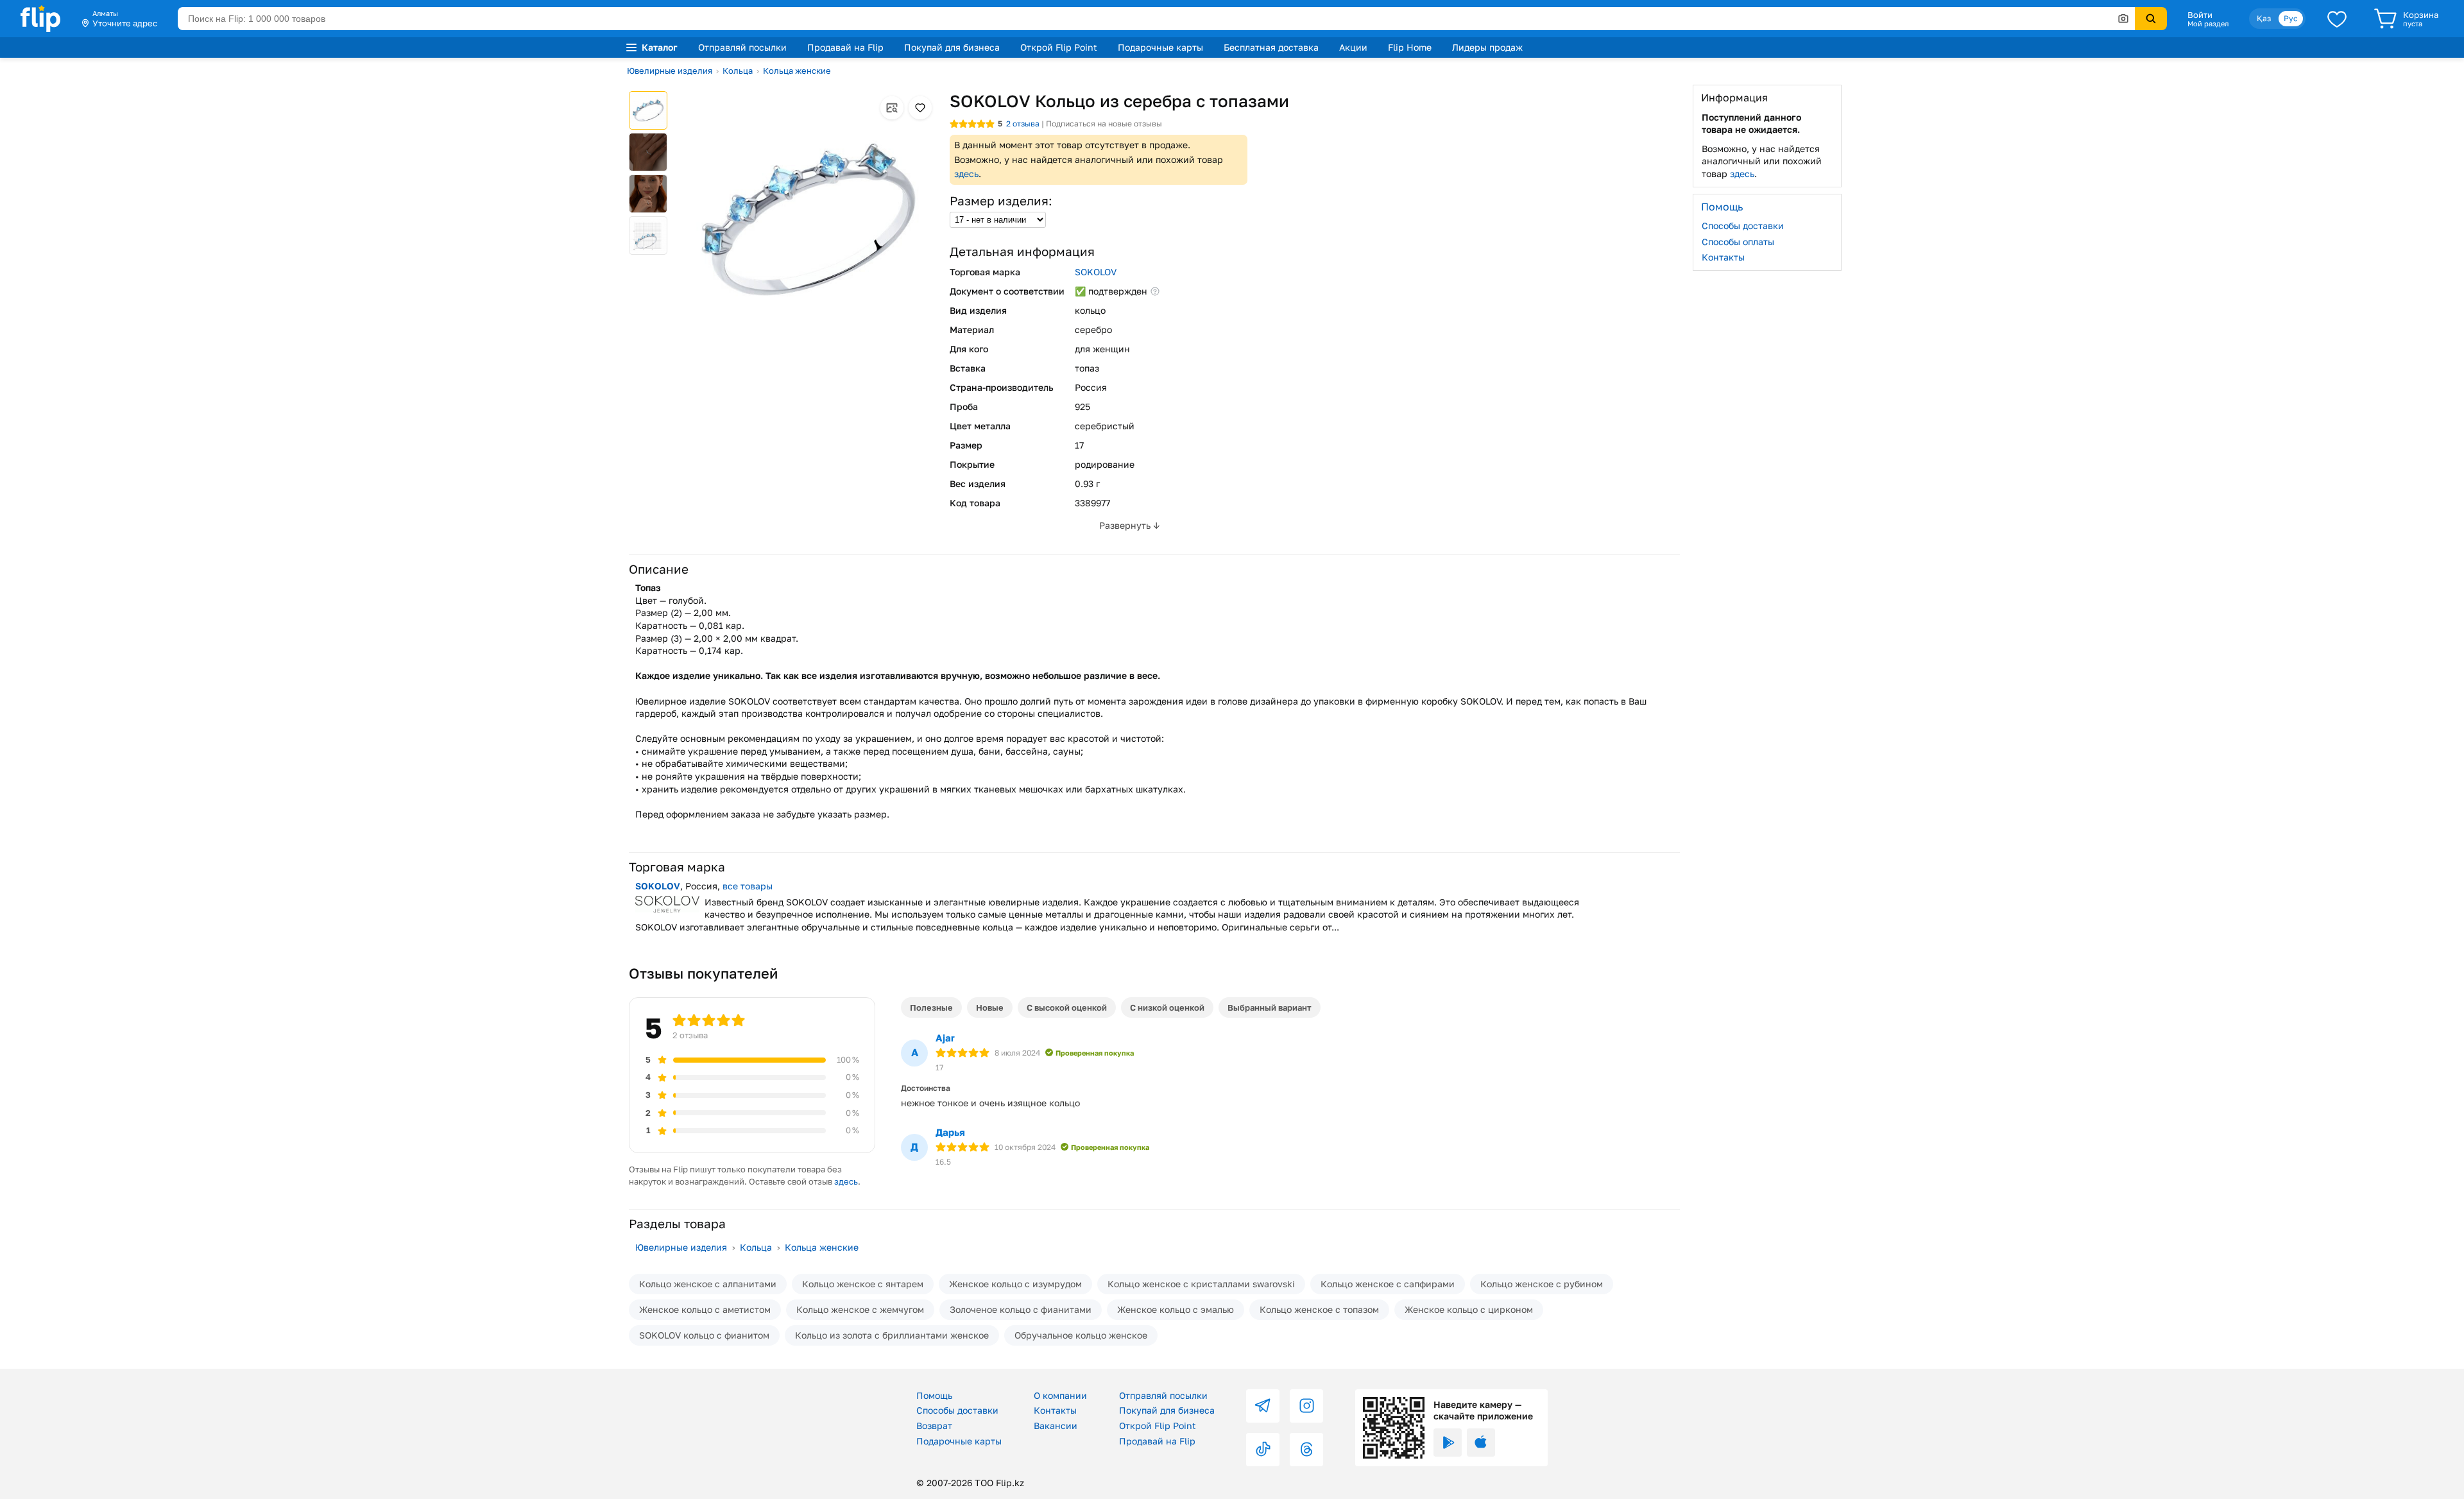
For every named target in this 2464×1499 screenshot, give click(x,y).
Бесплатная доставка (1271, 47)
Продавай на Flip (845, 47)
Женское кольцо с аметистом (705, 1309)
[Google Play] (1448, 1443)
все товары (748, 886)
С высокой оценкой (1067, 1007)
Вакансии (1056, 1426)
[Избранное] (2337, 19)
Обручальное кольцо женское (1081, 1335)
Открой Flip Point (1059, 47)
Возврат (934, 1426)
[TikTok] (1263, 1450)
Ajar (945, 1038)
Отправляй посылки (742, 47)
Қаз (2264, 18)
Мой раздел (2208, 24)
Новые (990, 1007)
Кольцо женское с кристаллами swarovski (1201, 1284)
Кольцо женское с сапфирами (1388, 1284)
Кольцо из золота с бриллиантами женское (892, 1335)
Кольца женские (797, 71)
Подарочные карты (1160, 47)
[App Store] (1481, 1443)
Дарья (950, 1132)
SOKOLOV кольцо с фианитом (704, 1335)
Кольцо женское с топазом (1319, 1309)
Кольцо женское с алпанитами (708, 1284)
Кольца (738, 71)
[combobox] (1156, 19)
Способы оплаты (1738, 241)
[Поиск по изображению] (2123, 19)
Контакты (1723, 257)
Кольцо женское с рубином (1542, 1284)
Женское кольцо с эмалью (1176, 1309)
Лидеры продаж (1487, 47)
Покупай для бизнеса (952, 47)
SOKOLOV (1096, 272)
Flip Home (1410, 47)
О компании (1060, 1395)
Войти (2200, 15)
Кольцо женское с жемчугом (860, 1309)
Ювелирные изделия (670, 71)
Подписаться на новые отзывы (1104, 124)
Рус (2291, 18)
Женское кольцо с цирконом (1469, 1309)
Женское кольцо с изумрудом (1015, 1284)
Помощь (934, 1395)
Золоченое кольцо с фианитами (1021, 1309)
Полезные (931, 1007)
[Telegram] (1263, 1406)
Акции (1353, 47)
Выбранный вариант (1270, 1007)
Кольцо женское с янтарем (863, 1284)
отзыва (1023, 124)
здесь (966, 174)
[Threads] (1306, 1450)
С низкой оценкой (1167, 1007)
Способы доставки (1743, 226)
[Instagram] (1306, 1406)
